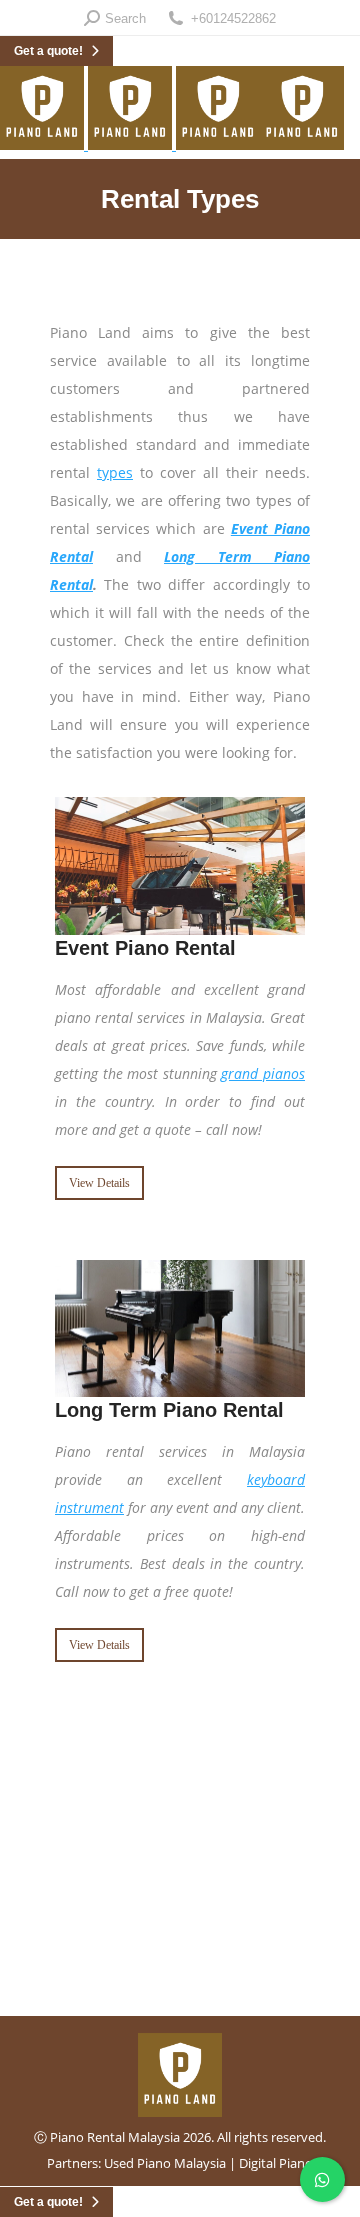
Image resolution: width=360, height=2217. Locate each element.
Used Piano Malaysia (165, 2163)
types (115, 472)
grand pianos (263, 1073)
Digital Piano (276, 2163)
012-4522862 (180, 1864)
